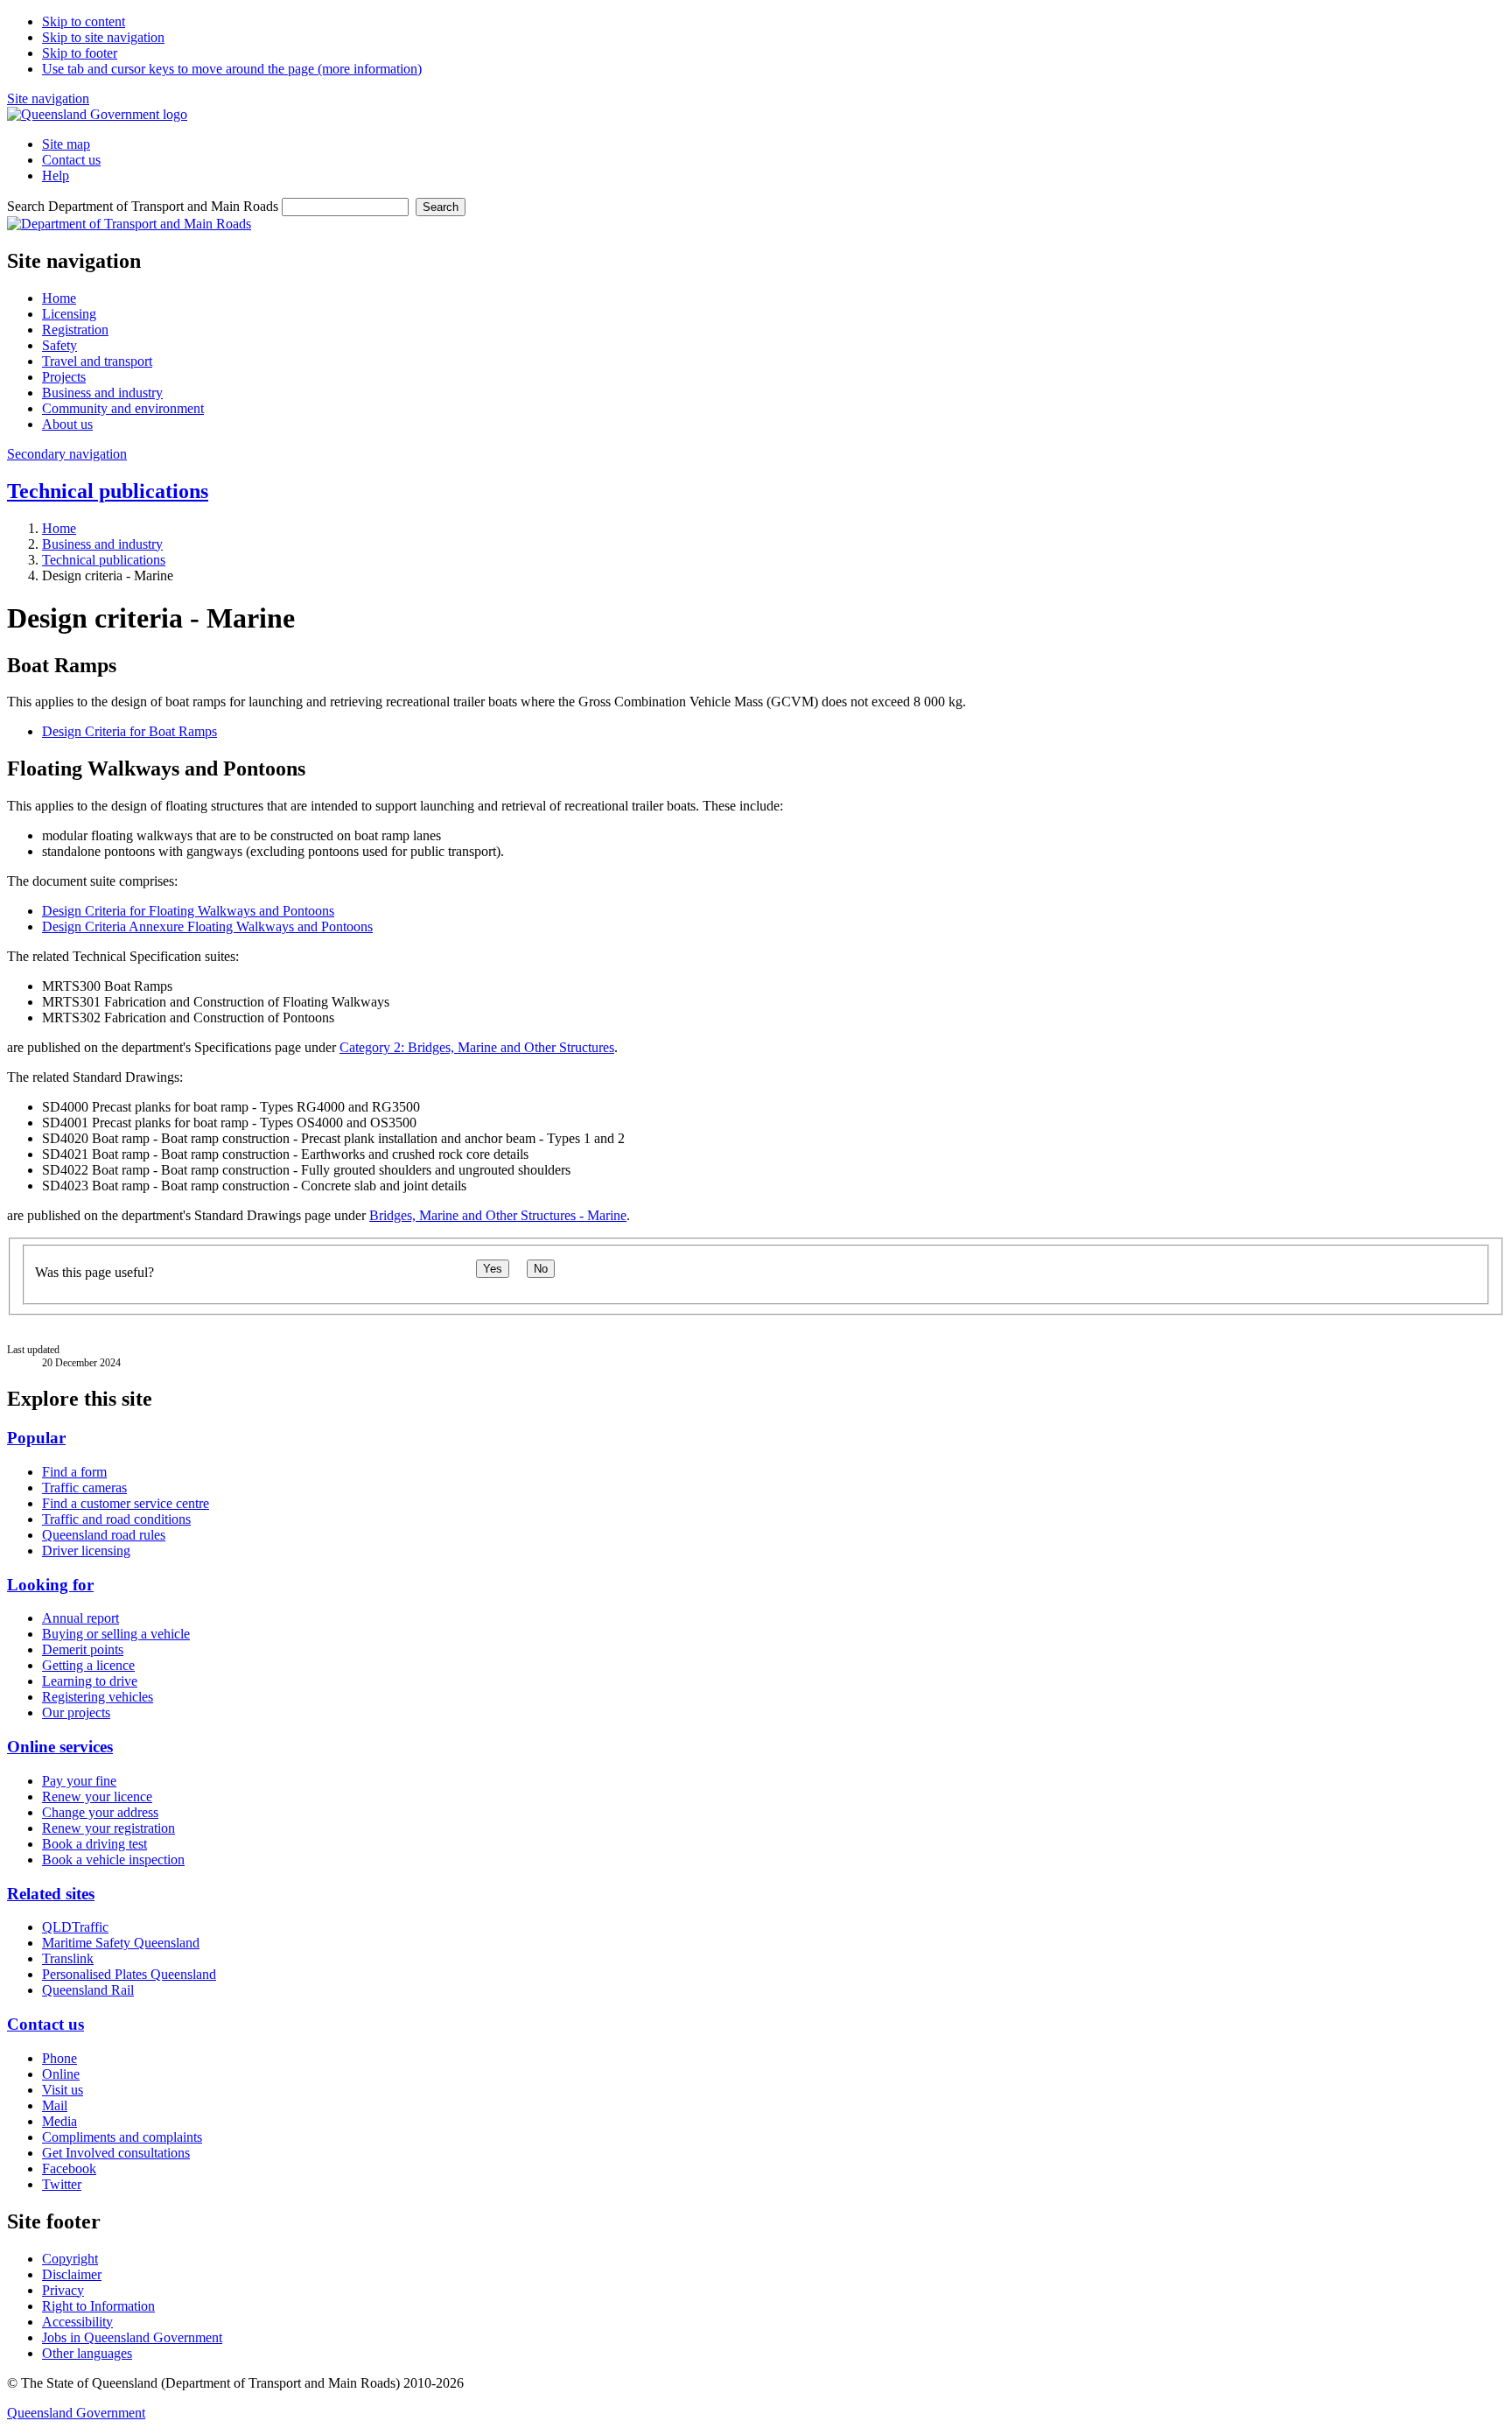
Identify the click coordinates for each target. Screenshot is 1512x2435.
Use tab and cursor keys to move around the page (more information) (232, 69)
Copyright (70, 2259)
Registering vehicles (98, 1697)
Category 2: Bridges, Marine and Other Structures (477, 1047)
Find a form (74, 1472)
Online (61, 2074)
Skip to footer (80, 53)
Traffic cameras (84, 1488)
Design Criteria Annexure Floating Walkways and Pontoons (207, 926)
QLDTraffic (75, 1927)
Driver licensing (86, 1551)
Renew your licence (97, 1796)
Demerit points (83, 1649)
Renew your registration (108, 1828)
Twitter (62, 2184)
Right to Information (98, 2306)
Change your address (100, 1812)
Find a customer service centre (126, 1503)
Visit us (63, 2090)
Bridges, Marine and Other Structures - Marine (498, 1215)
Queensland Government (76, 2413)
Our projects (76, 1712)
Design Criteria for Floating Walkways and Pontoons (188, 911)
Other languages (87, 2353)
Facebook (69, 2168)
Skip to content (84, 21)
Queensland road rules (104, 1535)
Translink (68, 1958)
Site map (66, 144)
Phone (59, 2058)
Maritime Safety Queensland (121, 1943)
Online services (60, 1747)
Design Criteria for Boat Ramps (129, 731)
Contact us (71, 160)
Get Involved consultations (116, 2153)
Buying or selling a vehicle (116, 1634)
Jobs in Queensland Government (132, 2337)
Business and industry (102, 544)
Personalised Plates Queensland (129, 1974)
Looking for (50, 1585)
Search (441, 207)
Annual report (80, 1618)
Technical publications (108, 491)
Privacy (63, 2290)
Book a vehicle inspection (113, 1860)
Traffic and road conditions (116, 1519)
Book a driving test (94, 1844)
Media (59, 2121)
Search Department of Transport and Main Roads (143, 206)
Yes (493, 1269)
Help (56, 175)
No (541, 1269)
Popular (36, 1438)
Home (59, 528)
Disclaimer (72, 2274)
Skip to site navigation (103, 37)
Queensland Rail (88, 1990)
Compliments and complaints (122, 2137)
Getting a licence (88, 1665)
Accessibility (77, 2322)
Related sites (51, 1894)
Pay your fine (79, 1781)
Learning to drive (90, 1681)
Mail (55, 2105)
